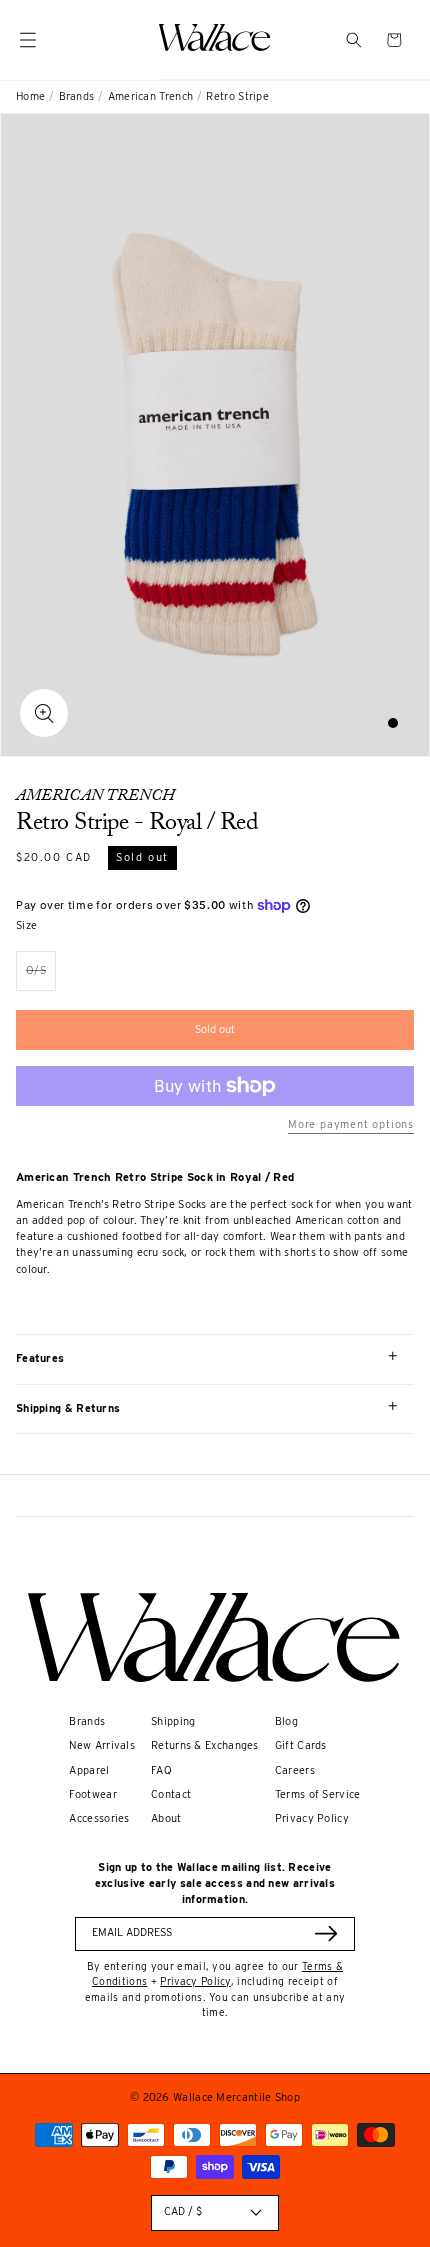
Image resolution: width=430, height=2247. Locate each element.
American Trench (151, 96)
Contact (171, 1794)
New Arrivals (102, 1745)
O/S (41, 977)
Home (30, 96)
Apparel (89, 1770)
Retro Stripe (237, 96)
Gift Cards (301, 1745)
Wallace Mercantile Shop (236, 2097)
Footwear (92, 1794)
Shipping (173, 1721)
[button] (354, 40)
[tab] (393, 723)
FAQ (161, 1770)
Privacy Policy (312, 1818)
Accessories (99, 1818)
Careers (295, 1770)
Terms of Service (318, 1794)
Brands (77, 96)
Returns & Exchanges (205, 1745)
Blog (286, 1721)
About (166, 1818)
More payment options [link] (351, 1124)
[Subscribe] (326, 1933)
